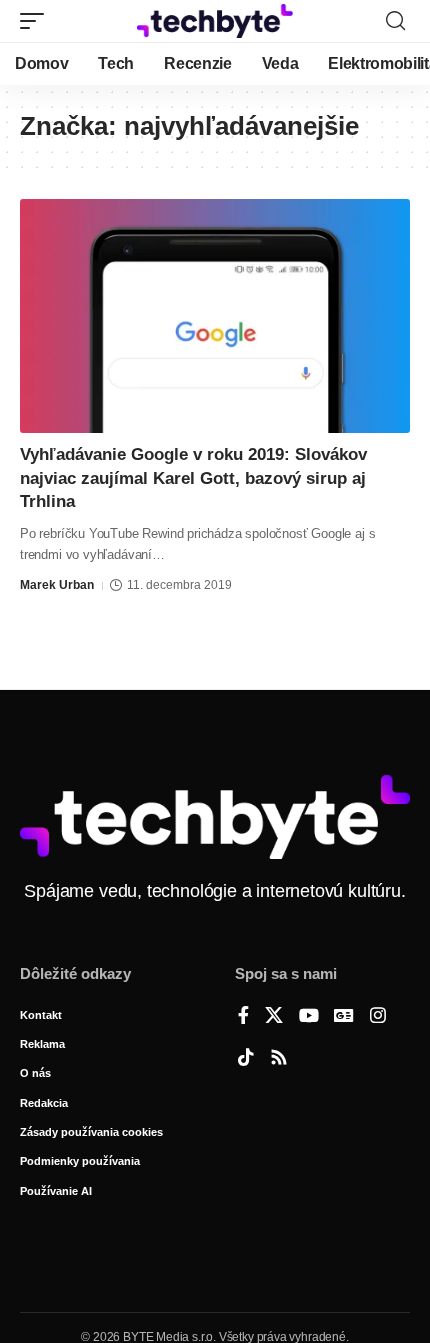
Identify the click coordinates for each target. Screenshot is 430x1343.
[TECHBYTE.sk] (215, 20)
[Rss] (279, 1059)
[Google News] (344, 1017)
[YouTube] (309, 1017)
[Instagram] (378, 1017)
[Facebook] (243, 1017)
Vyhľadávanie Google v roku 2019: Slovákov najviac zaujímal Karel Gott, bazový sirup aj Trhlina (193, 478)
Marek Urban (57, 585)
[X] (274, 1017)
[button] (37, 21)
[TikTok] (246, 1059)
